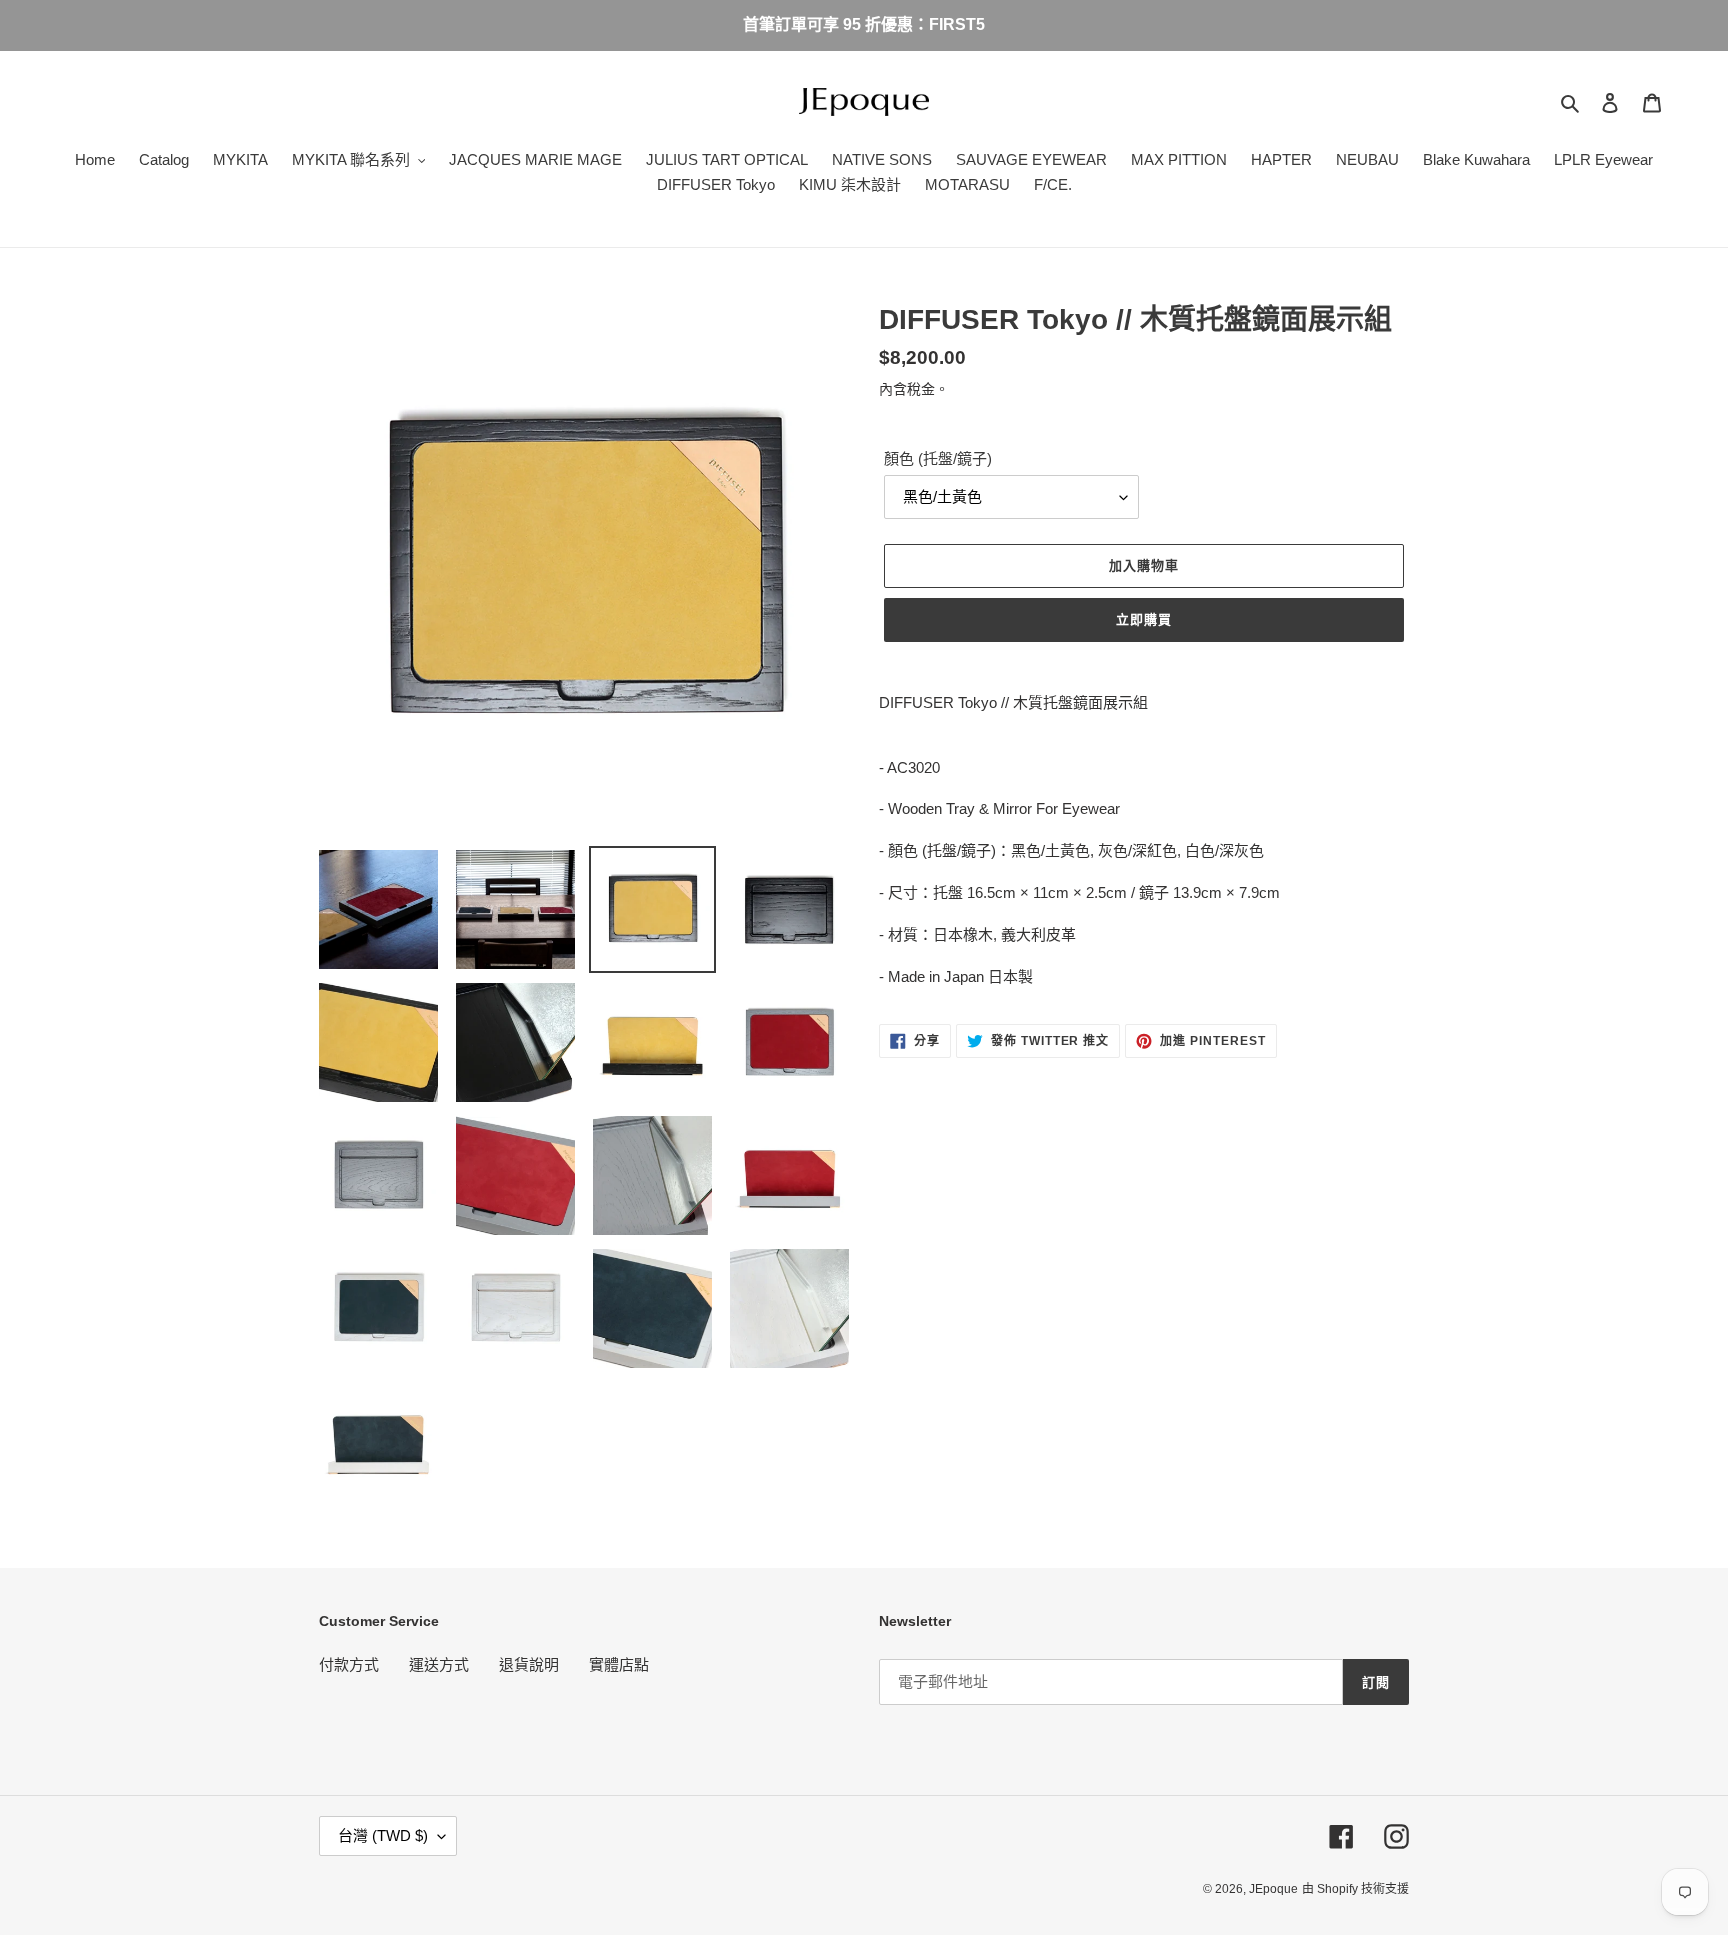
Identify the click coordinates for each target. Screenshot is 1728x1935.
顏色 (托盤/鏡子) (938, 458)
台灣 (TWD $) (383, 1835)
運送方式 (439, 1664)
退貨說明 (529, 1664)
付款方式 (349, 1664)
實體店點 (619, 1664)
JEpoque (1273, 1889)
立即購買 (1144, 619)
